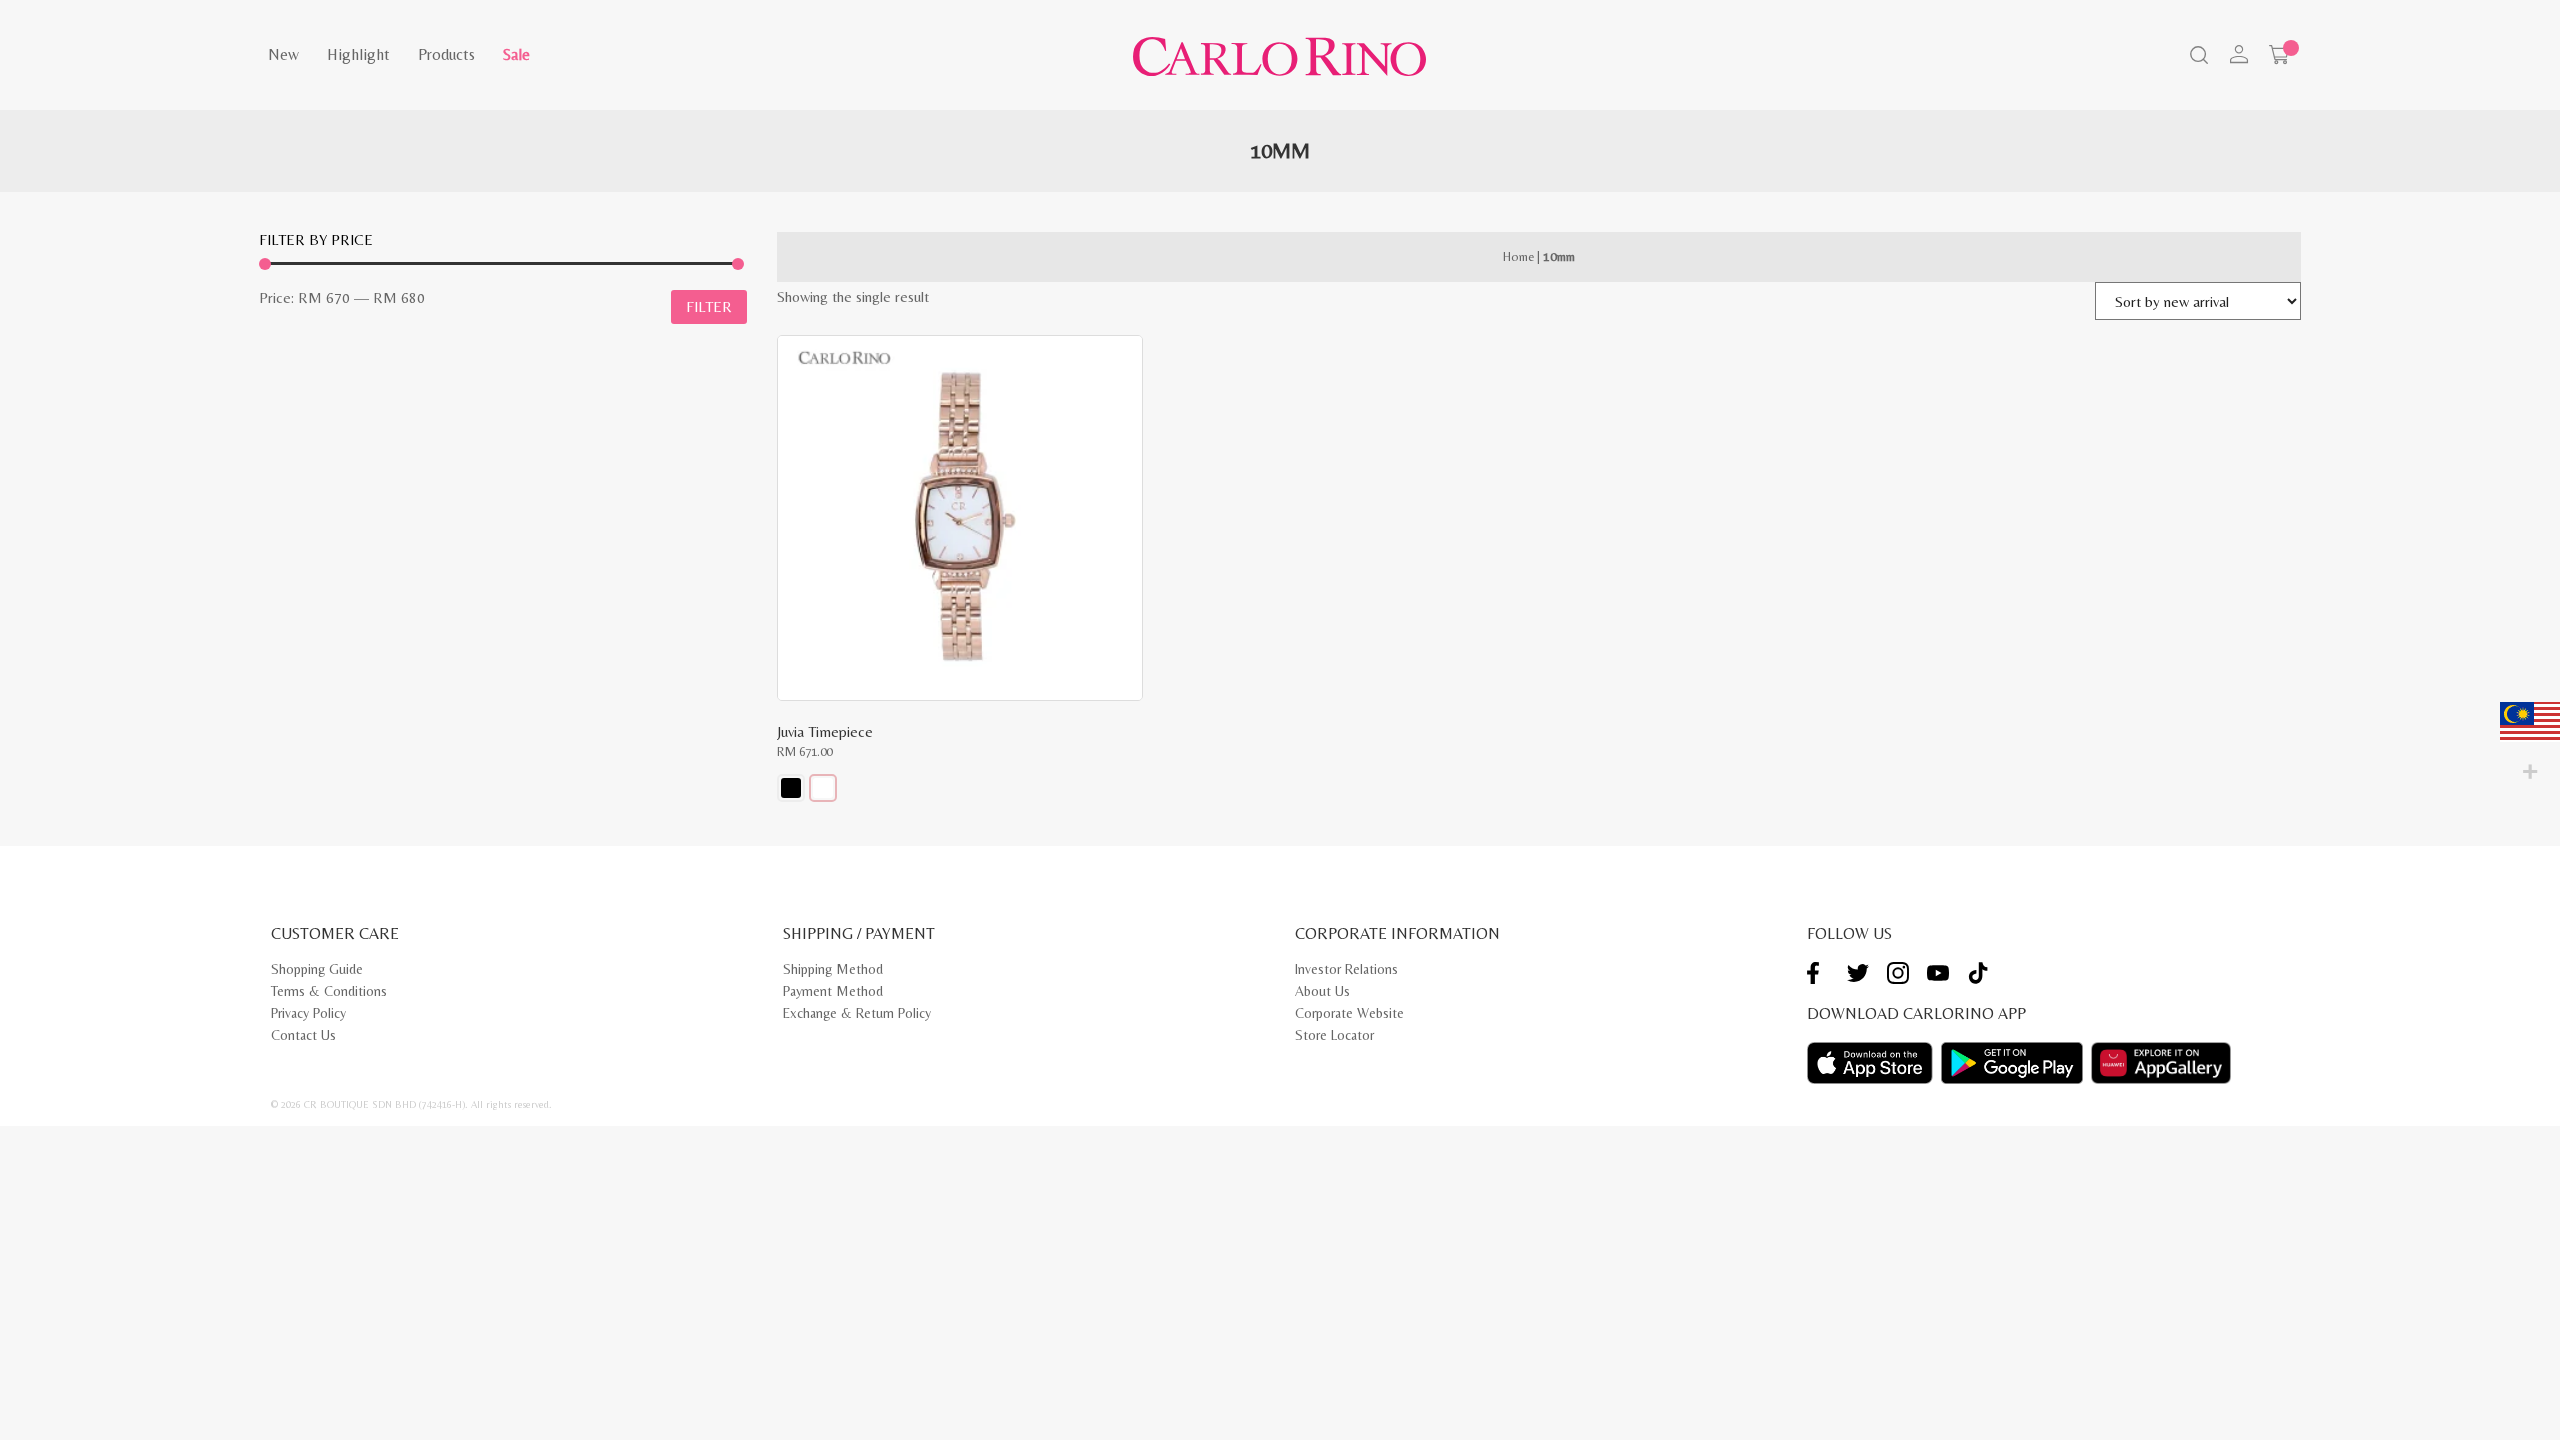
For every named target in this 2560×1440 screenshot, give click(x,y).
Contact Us (303, 1035)
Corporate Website (1349, 1013)
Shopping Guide (317, 969)
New (283, 54)
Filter (709, 306)
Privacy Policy (308, 1013)
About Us (1322, 991)
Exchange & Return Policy (857, 1013)
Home (1518, 256)
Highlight (358, 54)
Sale (516, 54)
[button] (791, 788)
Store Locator (1334, 1035)
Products (446, 54)
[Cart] (2279, 55)
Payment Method (833, 991)
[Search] (2197, 57)
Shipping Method (833, 969)
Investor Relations (1346, 969)
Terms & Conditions (329, 991)
